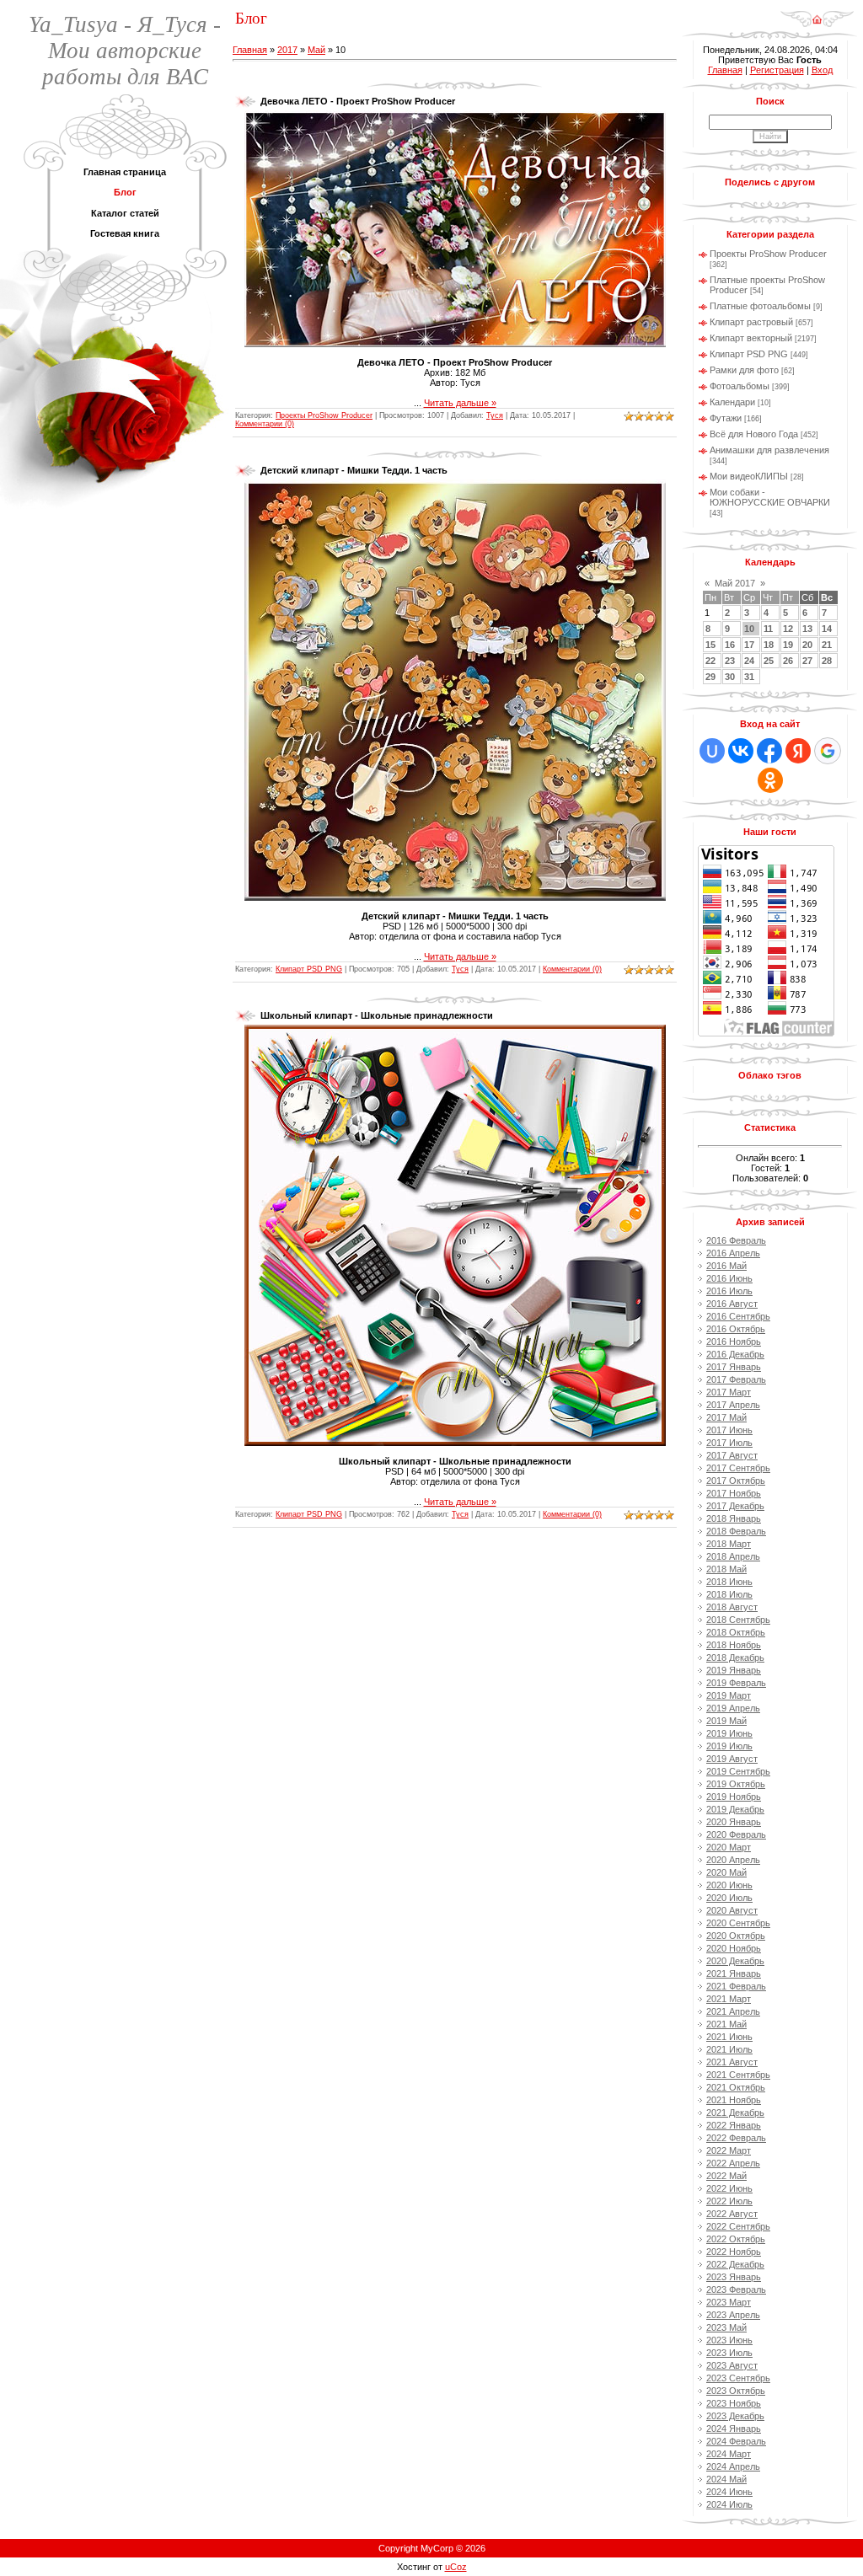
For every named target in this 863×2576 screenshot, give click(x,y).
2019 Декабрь (735, 1809)
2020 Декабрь (735, 1961)
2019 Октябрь (736, 1784)
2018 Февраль (736, 1531)
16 (730, 645)
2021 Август (732, 2062)
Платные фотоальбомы (760, 306)
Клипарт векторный (751, 338)
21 (827, 645)
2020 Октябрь (736, 1936)
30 (730, 677)
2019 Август (732, 1759)
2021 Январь (734, 1974)
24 (749, 661)
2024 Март (729, 2454)
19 (788, 645)
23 (730, 661)
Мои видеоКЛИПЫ (749, 476)
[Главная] (817, 13)
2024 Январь (734, 2429)
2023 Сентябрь (738, 2378)
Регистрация (777, 70)
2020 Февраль (736, 1834)
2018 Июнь (729, 1582)
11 (768, 629)
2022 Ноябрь (734, 2252)
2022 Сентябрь (738, 2226)
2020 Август (732, 1910)
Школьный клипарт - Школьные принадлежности (377, 1015)
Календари (732, 402)
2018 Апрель (733, 1556)
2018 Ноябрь (734, 1645)
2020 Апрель (733, 1860)
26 (788, 661)
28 (827, 661)
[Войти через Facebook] (769, 751)
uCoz (456, 2567)
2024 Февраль (736, 2441)
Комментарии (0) (265, 424)
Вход (822, 70)
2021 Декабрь (735, 2113)
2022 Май (726, 2176)
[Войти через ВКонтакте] (741, 751)
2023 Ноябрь (734, 2403)
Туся (495, 415)
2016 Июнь (729, 1278)
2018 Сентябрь (738, 1620)
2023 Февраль (736, 2289)
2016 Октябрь (736, 1329)
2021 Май (726, 2024)
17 (749, 645)
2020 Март (729, 1847)
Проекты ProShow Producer (324, 415)
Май (316, 50)
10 (749, 629)
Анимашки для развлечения (769, 450)
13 (807, 629)
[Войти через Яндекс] (798, 751)
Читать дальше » (460, 403)
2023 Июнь (729, 2340)
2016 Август (732, 1304)
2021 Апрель (733, 2011)
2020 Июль (729, 1898)
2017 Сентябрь (738, 1468)
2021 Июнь (729, 2037)
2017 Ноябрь (734, 1493)
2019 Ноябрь (734, 1797)
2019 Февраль (736, 1683)
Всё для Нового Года (754, 434)
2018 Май (726, 1569)
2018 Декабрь (735, 1658)
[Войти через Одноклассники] (770, 780)
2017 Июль (729, 1443)
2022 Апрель (733, 2163)
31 (749, 677)
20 (807, 645)
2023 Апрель (733, 2315)
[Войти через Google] (828, 751)
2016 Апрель (733, 1253)
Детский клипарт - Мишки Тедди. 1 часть (354, 470)
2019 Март (729, 1695)
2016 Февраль (736, 1240)
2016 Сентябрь (738, 1316)
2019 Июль (729, 1746)
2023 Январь (734, 2277)
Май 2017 (735, 583)
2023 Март (729, 2302)
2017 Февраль (736, 1379)
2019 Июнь (729, 1733)
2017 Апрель (733, 1405)
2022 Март (729, 2150)
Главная (250, 50)
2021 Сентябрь (738, 2075)
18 (769, 645)
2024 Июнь (729, 2492)
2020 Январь (734, 1822)
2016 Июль (729, 1291)
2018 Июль (729, 1594)
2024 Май (726, 2479)
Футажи (726, 418)
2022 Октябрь (736, 2239)
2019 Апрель (733, 1708)
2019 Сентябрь (738, 1771)
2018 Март (729, 1544)
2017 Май (726, 1417)
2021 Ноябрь (734, 2100)
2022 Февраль (736, 2138)
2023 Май (726, 2327)
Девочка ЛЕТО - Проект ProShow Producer (358, 101)
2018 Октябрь (736, 1632)
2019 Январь (734, 1670)
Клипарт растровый (751, 322)
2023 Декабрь (735, 2416)
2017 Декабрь (735, 1506)
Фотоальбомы (740, 386)
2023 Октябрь (736, 2391)
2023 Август (732, 2365)
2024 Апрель (733, 2466)
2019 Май (726, 1721)
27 (807, 661)
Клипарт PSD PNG (309, 969)
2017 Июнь (729, 1430)
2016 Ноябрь (734, 1342)
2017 (287, 50)
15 (710, 645)
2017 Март (729, 1392)
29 (710, 677)
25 (769, 661)
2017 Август (732, 1455)
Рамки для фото (744, 370)
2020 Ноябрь (734, 1948)
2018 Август (732, 1607)
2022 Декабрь (735, 2264)
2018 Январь (734, 1518)
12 (788, 629)
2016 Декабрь (735, 1354)
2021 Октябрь (736, 2087)
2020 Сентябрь (738, 1923)
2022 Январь (734, 2125)
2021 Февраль (736, 1986)
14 (827, 629)
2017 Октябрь (736, 1481)
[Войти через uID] (712, 751)
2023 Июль (729, 2353)
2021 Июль (729, 2049)
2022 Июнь (729, 2188)
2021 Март (729, 1999)
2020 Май (726, 1872)
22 (710, 661)
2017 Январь (734, 1367)
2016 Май (726, 1266)
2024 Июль (729, 2504)
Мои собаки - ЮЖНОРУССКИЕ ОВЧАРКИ (770, 497)
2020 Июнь (729, 1885)
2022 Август (732, 2214)
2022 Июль (729, 2201)
